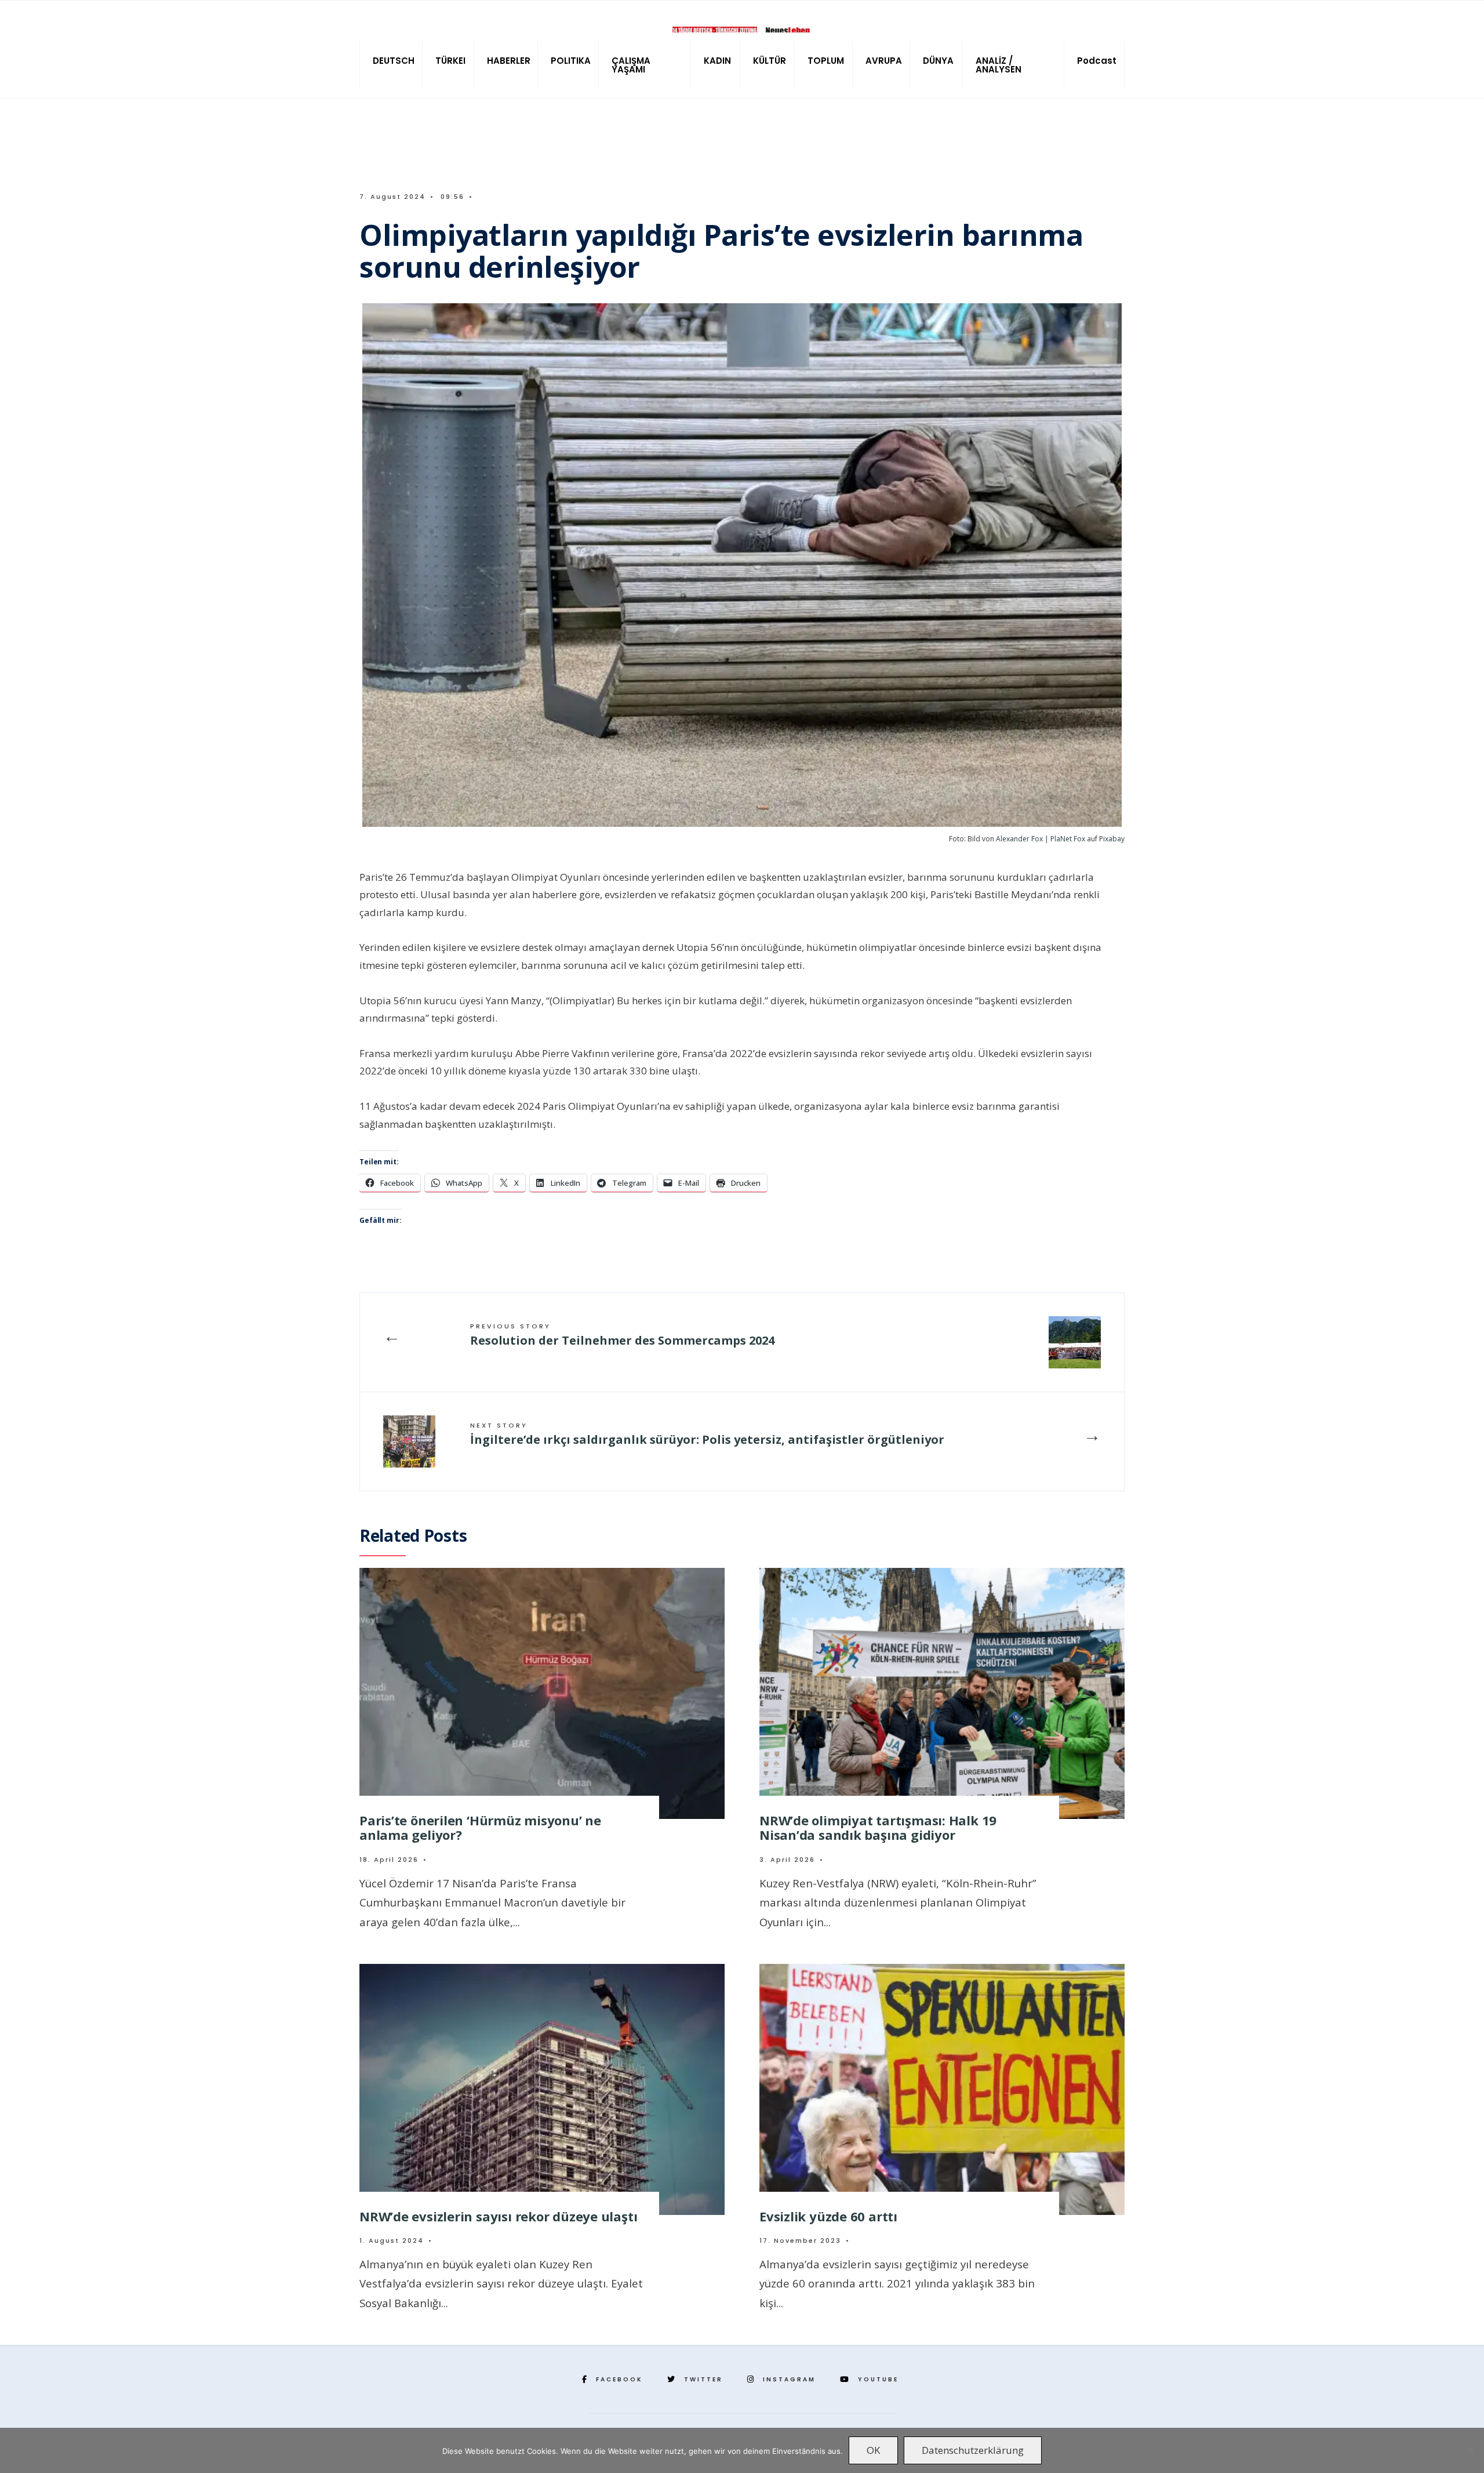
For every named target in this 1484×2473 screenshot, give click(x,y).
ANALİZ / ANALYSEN (999, 65)
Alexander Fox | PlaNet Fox (1041, 839)
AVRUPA (884, 61)
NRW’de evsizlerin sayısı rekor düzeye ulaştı (498, 2216)
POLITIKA (571, 61)
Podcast (1097, 61)
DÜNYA (938, 61)
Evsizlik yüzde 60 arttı (828, 2216)
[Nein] (1470, 2450)
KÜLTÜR (770, 61)
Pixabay (1112, 839)
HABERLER (509, 61)
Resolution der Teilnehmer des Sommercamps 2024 (622, 1335)
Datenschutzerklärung (973, 2450)
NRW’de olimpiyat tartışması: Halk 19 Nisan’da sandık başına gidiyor (878, 1827)
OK (873, 2450)
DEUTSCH (394, 61)
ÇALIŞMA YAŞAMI (631, 65)
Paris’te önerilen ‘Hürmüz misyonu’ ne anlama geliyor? (480, 1827)
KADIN (717, 61)
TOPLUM (826, 61)
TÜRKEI (450, 61)
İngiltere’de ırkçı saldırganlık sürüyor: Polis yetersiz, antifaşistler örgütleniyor (707, 1434)
